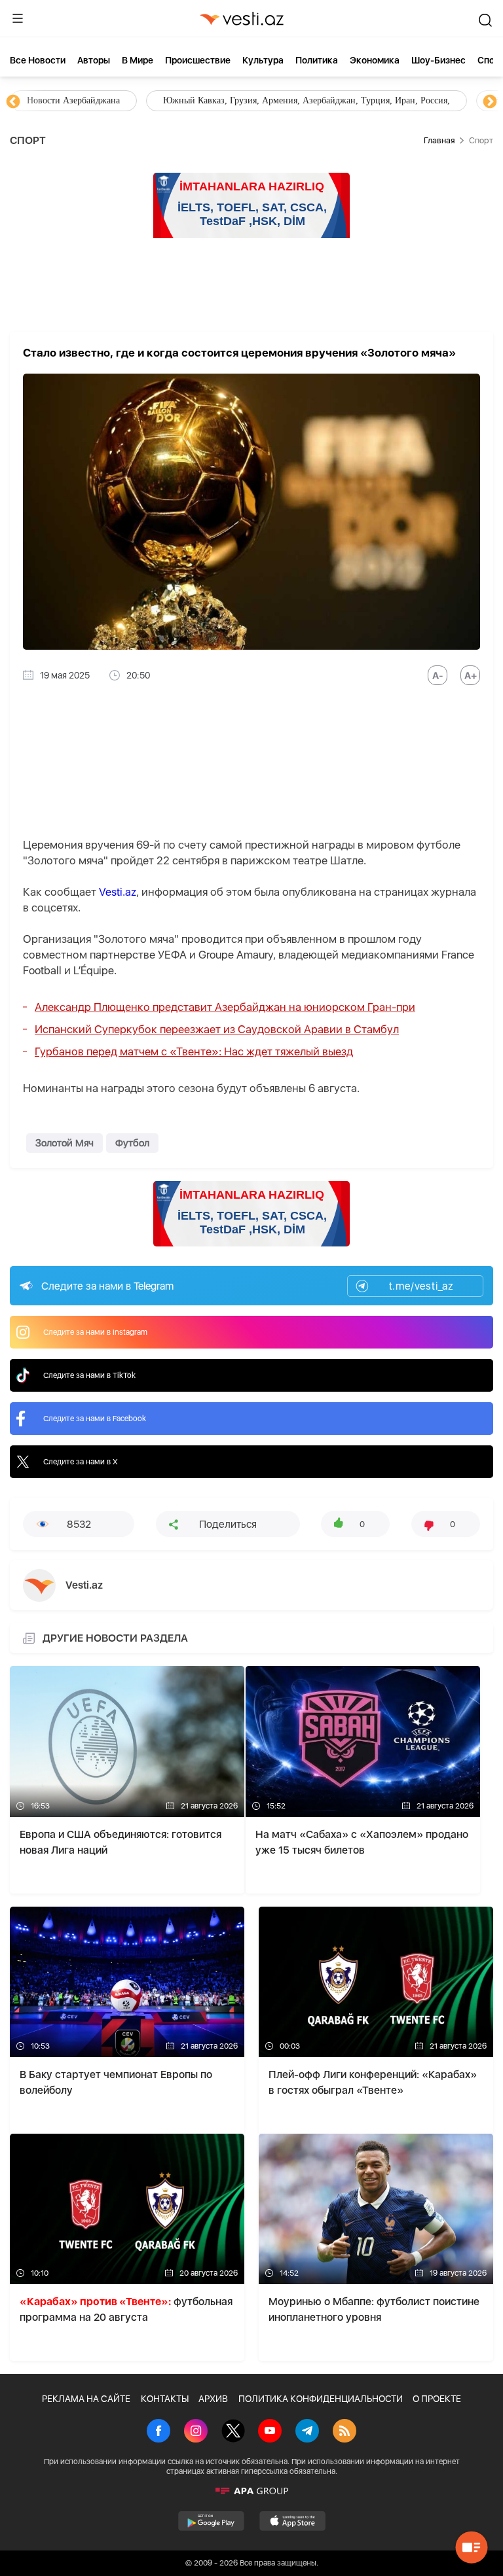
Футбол (132, 1143)
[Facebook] (158, 2432)
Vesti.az (118, 892)
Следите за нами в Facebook (95, 1419)
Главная (439, 140)
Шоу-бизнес (438, 60)
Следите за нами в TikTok (89, 1375)
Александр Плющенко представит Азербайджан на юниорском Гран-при (225, 1007)
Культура (263, 60)
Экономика (375, 60)
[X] (233, 2432)
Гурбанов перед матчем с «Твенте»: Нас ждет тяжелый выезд (194, 1051)
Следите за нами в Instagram (95, 1332)
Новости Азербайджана (73, 100)
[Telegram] (307, 2432)
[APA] (251, 2491)
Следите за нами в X (81, 1462)
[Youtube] (270, 2432)
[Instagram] (196, 2432)
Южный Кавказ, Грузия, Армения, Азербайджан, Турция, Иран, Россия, (307, 100)
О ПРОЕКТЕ (437, 2399)
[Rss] (345, 2432)
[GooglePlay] (211, 2521)
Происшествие (198, 60)
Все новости (38, 60)
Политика (317, 60)
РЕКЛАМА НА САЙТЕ (86, 2399)
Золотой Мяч (65, 1143)
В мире (138, 60)
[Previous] (13, 102)
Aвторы (94, 60)
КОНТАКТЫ (165, 2399)
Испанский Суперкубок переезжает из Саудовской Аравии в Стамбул (217, 1029)
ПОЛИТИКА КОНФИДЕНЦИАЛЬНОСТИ (321, 2399)
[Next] (490, 102)
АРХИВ (213, 2399)
